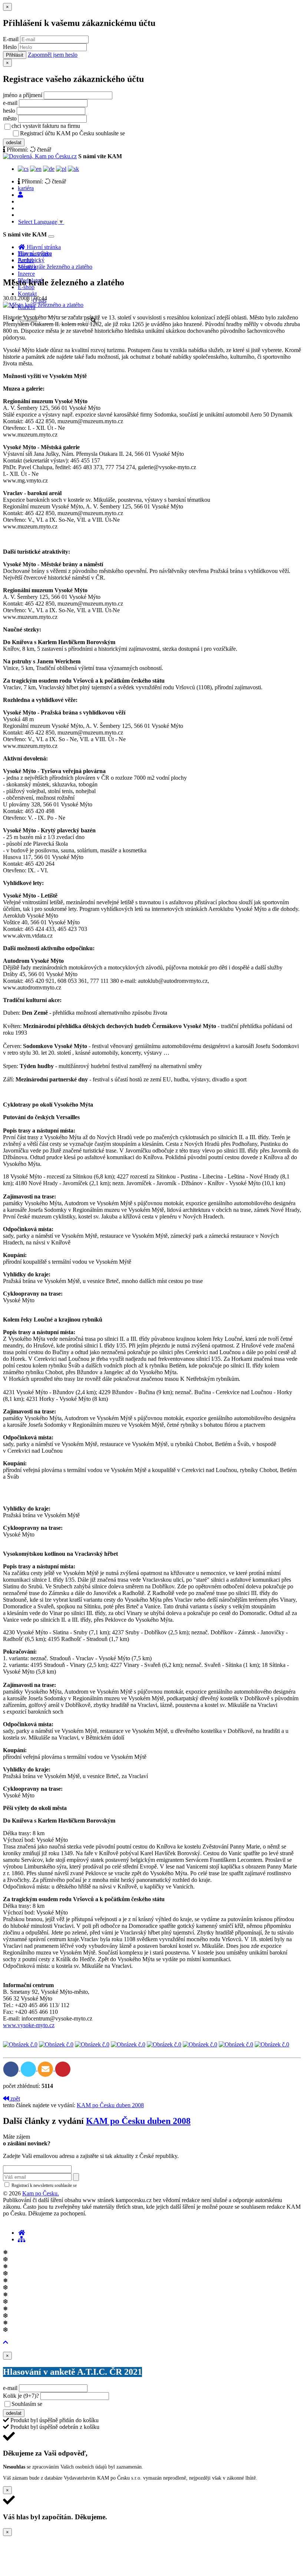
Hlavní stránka (35, 253)
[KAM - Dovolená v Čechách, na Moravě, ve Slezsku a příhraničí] (22, 2233)
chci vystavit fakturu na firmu (46, 126)
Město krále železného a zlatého (55, 267)
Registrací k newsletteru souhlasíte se (75, 2185)
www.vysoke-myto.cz (29, 2025)
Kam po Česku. (41, 2193)
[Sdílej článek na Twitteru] (29, 2068)
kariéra (26, 188)
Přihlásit (15, 55)
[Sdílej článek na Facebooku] (12, 2068)
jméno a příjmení (23, 95)
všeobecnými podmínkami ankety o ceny (96, 2404)
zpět (14, 2098)
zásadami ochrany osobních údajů (109, 2185)
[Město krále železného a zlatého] (43, 305)
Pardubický (31, 260)
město (10, 118)
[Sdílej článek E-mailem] (46, 2068)
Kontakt (27, 294)
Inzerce (26, 274)
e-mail (10, 103)
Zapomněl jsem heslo (53, 55)
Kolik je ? (21, 2396)
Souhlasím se (79, 2404)
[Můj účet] (20, 195)
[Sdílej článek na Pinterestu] (63, 2068)
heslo (9, 111)
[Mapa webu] (22, 2239)
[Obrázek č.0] (20, 2044)
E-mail (11, 39)
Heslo (10, 47)
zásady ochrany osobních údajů (156, 134)
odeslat (14, 142)
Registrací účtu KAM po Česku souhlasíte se (102, 133)
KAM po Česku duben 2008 (110, 2105)
